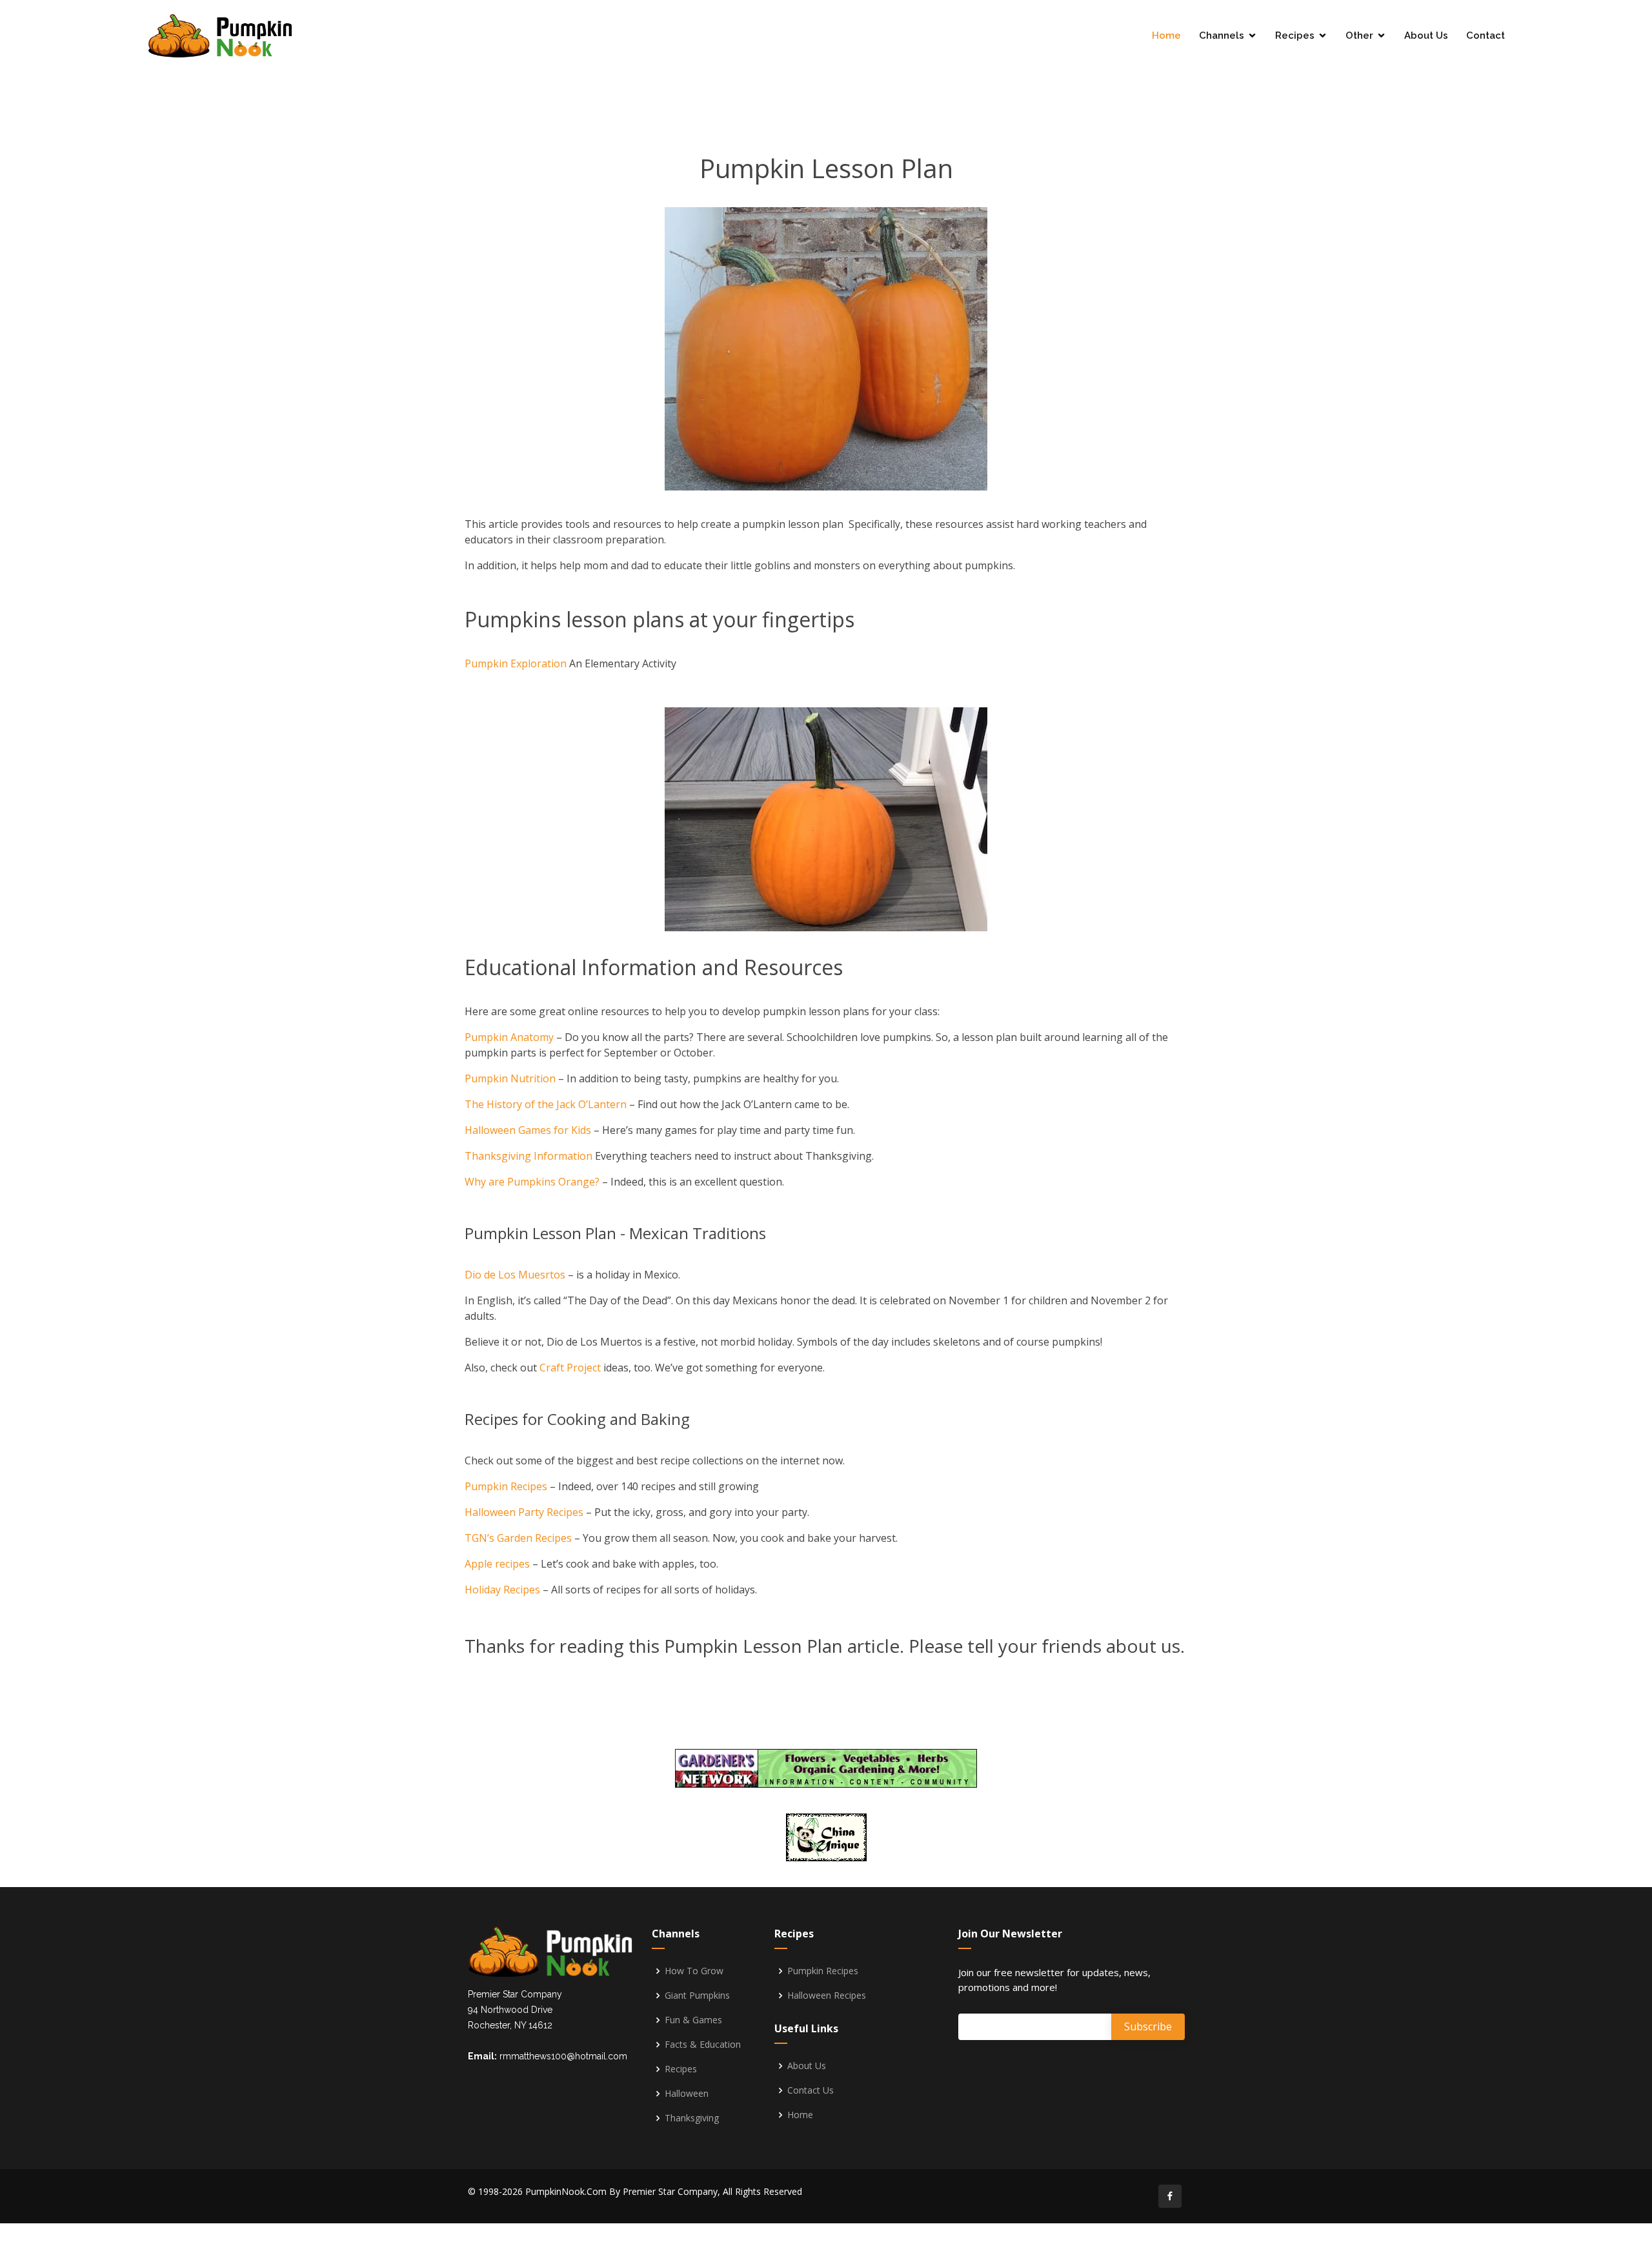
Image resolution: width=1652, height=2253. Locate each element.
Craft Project (571, 1368)
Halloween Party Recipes (524, 1512)
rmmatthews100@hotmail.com (563, 2056)
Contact (1486, 35)
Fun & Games (693, 2020)
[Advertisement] (826, 97)
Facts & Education (703, 2045)
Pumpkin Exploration (516, 663)
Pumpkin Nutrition (510, 1078)
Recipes (1295, 35)
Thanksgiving (692, 2118)
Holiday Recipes (502, 1590)
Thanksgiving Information (529, 1156)
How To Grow (694, 1971)
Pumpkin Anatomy (509, 1037)
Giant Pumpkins (697, 1995)
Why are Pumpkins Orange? (532, 1182)
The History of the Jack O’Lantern (546, 1104)
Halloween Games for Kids (528, 1130)
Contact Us (811, 2090)
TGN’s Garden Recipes (518, 1538)
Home (1166, 35)
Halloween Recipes (827, 1995)
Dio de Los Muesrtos (515, 1275)
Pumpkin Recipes (506, 1486)
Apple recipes (497, 1564)
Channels (1222, 35)
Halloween (687, 2094)
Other (1359, 35)
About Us (1426, 35)
